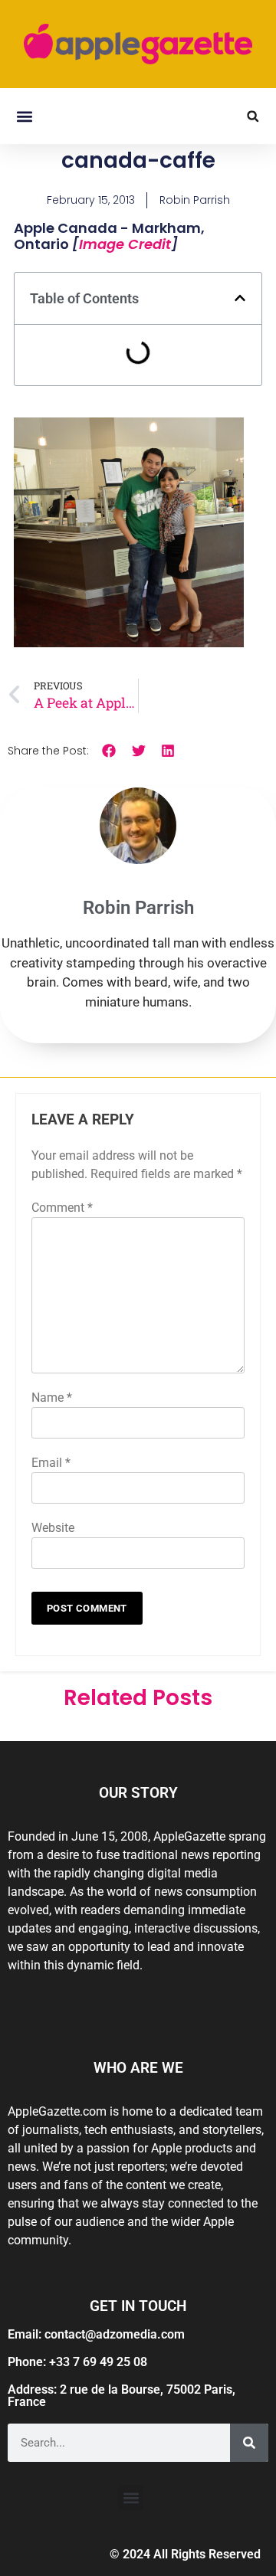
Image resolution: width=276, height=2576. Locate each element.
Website (53, 1528)
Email (51, 1463)
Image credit (125, 244)
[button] (24, 116)
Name (52, 1398)
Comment (62, 1208)
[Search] (249, 2443)
